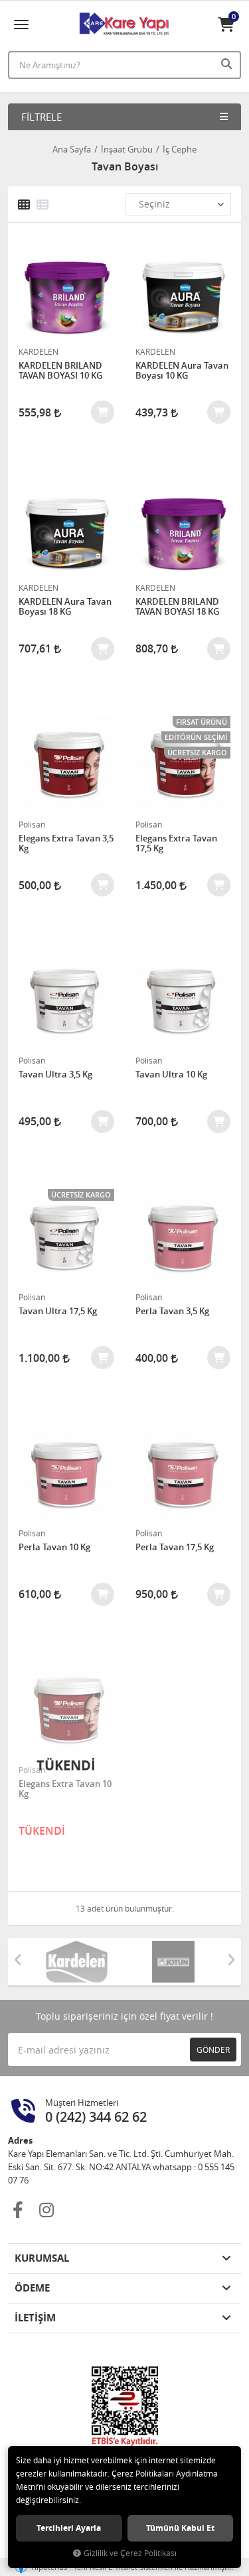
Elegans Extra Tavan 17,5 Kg (176, 844)
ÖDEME (32, 2288)
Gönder (213, 2050)
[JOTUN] (173, 1962)
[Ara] (228, 64)
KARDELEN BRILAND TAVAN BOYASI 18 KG (177, 607)
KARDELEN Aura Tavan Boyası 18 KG (65, 607)
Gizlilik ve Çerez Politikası (130, 2553)
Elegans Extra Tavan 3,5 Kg (66, 844)
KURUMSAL (42, 2258)
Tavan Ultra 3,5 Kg (55, 1075)
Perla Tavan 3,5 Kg (172, 1312)
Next (231, 1960)
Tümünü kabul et (180, 2528)
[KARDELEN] (76, 1962)
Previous (18, 1960)
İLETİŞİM (35, 2318)
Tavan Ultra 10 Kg (171, 1075)
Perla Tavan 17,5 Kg (175, 1548)
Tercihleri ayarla (69, 2528)
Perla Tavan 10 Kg (54, 1548)
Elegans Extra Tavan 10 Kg (65, 1789)
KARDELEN (39, 351)
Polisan (32, 824)
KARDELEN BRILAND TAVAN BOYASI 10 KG (60, 371)
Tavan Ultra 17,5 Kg (58, 1312)
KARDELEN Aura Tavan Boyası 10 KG (182, 371)
